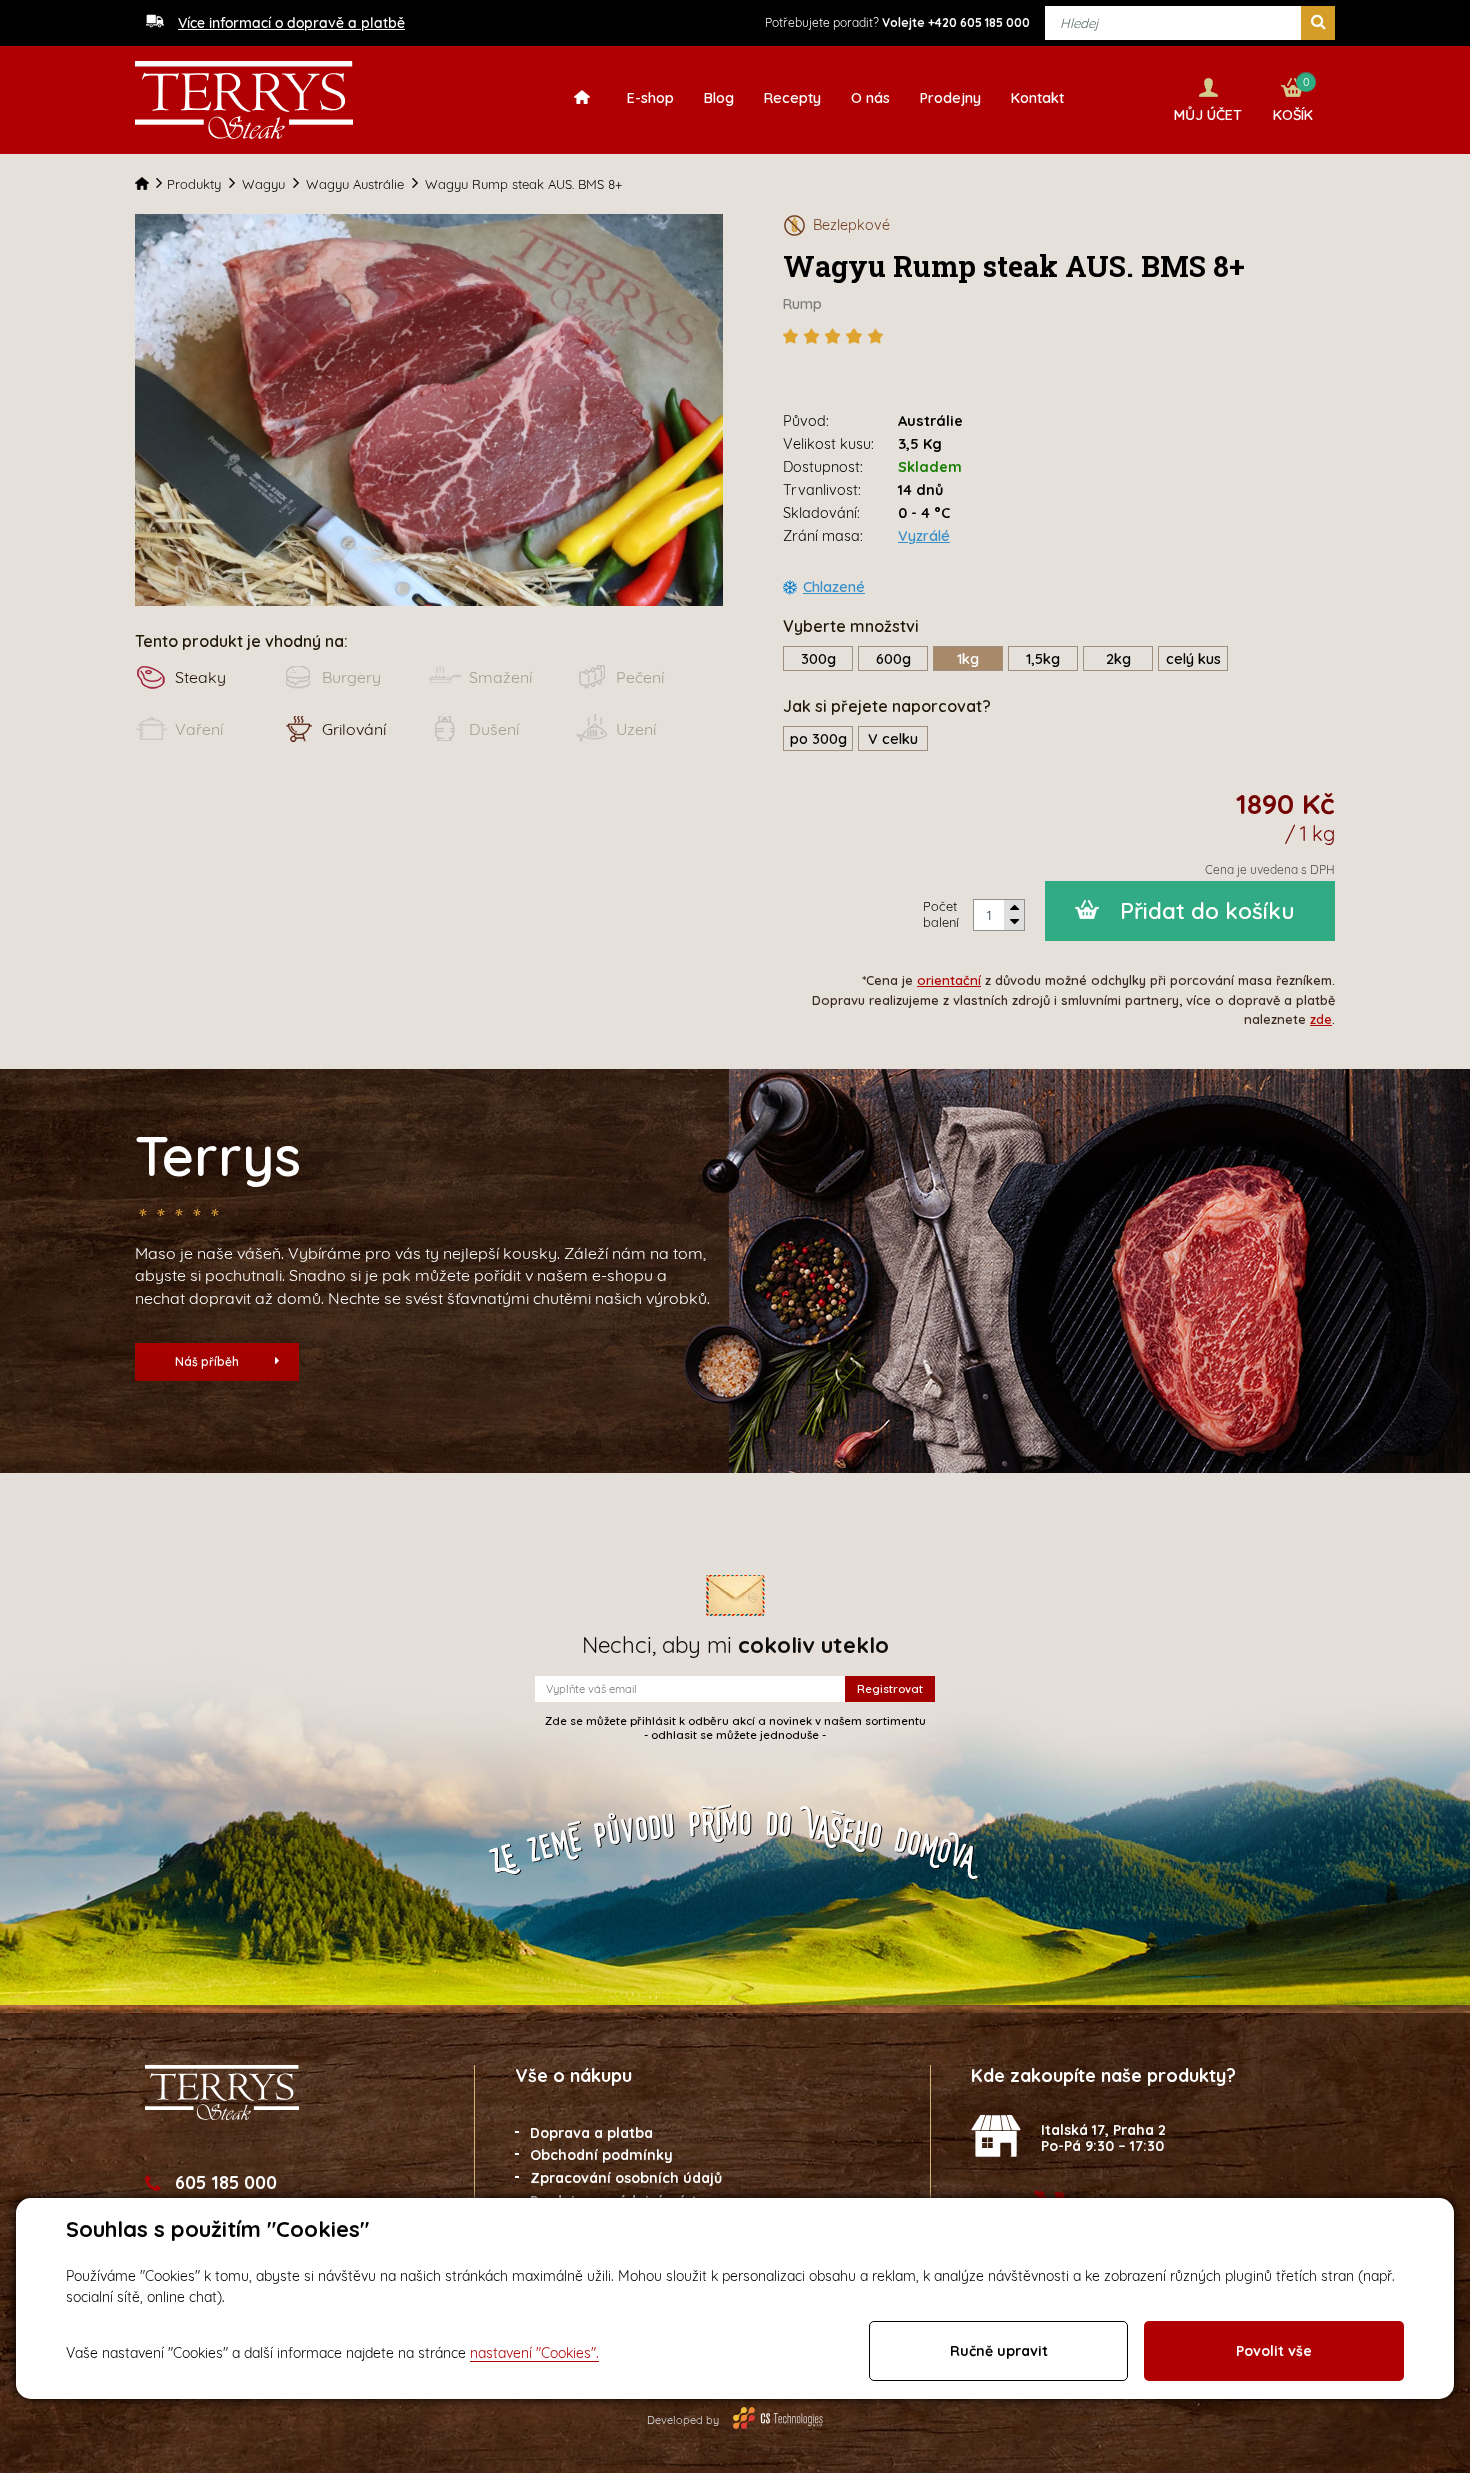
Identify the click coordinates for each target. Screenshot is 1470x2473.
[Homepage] (587, 96)
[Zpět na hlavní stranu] (244, 100)
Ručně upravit (999, 2351)
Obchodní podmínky (601, 2155)
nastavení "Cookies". (534, 2353)
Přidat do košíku (1207, 911)
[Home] (151, 184)
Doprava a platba (591, 2133)
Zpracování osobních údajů (626, 2178)
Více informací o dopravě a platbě (291, 23)
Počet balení (941, 914)
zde (1321, 1019)
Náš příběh (207, 1361)
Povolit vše (1274, 2351)
